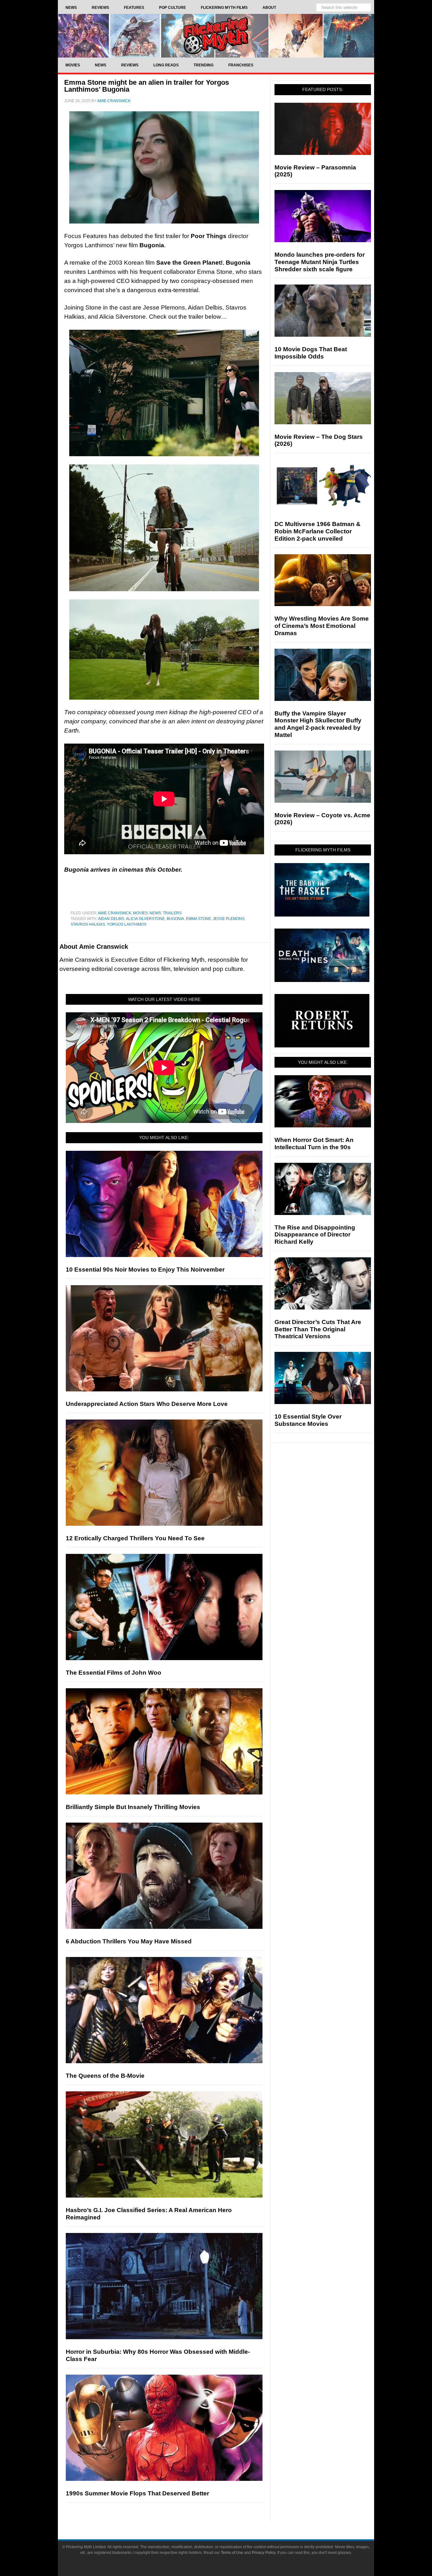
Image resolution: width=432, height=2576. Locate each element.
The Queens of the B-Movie (105, 2076)
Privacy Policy (264, 2553)
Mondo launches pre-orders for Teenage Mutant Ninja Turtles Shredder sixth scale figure (320, 262)
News (155, 913)
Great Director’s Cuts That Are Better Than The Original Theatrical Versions (318, 1329)
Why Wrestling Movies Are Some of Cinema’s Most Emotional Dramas (322, 626)
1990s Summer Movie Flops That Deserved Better (137, 2493)
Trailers (172, 913)
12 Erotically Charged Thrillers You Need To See (135, 1538)
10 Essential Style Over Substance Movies (308, 1420)
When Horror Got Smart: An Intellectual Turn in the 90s (314, 1144)
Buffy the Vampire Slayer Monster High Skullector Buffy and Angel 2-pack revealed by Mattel (318, 724)
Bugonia (175, 919)
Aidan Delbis (111, 919)
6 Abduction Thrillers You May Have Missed (129, 1941)
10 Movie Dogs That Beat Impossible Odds (311, 353)
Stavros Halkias (88, 924)
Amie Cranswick (114, 913)
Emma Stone (198, 919)
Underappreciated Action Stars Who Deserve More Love (147, 1404)
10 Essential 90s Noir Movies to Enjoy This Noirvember (145, 1270)
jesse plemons (229, 919)
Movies (140, 913)
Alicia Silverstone (145, 919)
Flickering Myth (216, 36)
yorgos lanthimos (127, 924)
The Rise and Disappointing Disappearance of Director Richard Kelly (315, 1235)
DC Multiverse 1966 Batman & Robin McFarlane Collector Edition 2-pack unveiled (318, 531)
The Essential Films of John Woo (114, 1673)
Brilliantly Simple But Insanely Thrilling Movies (133, 1807)
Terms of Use (232, 2553)
